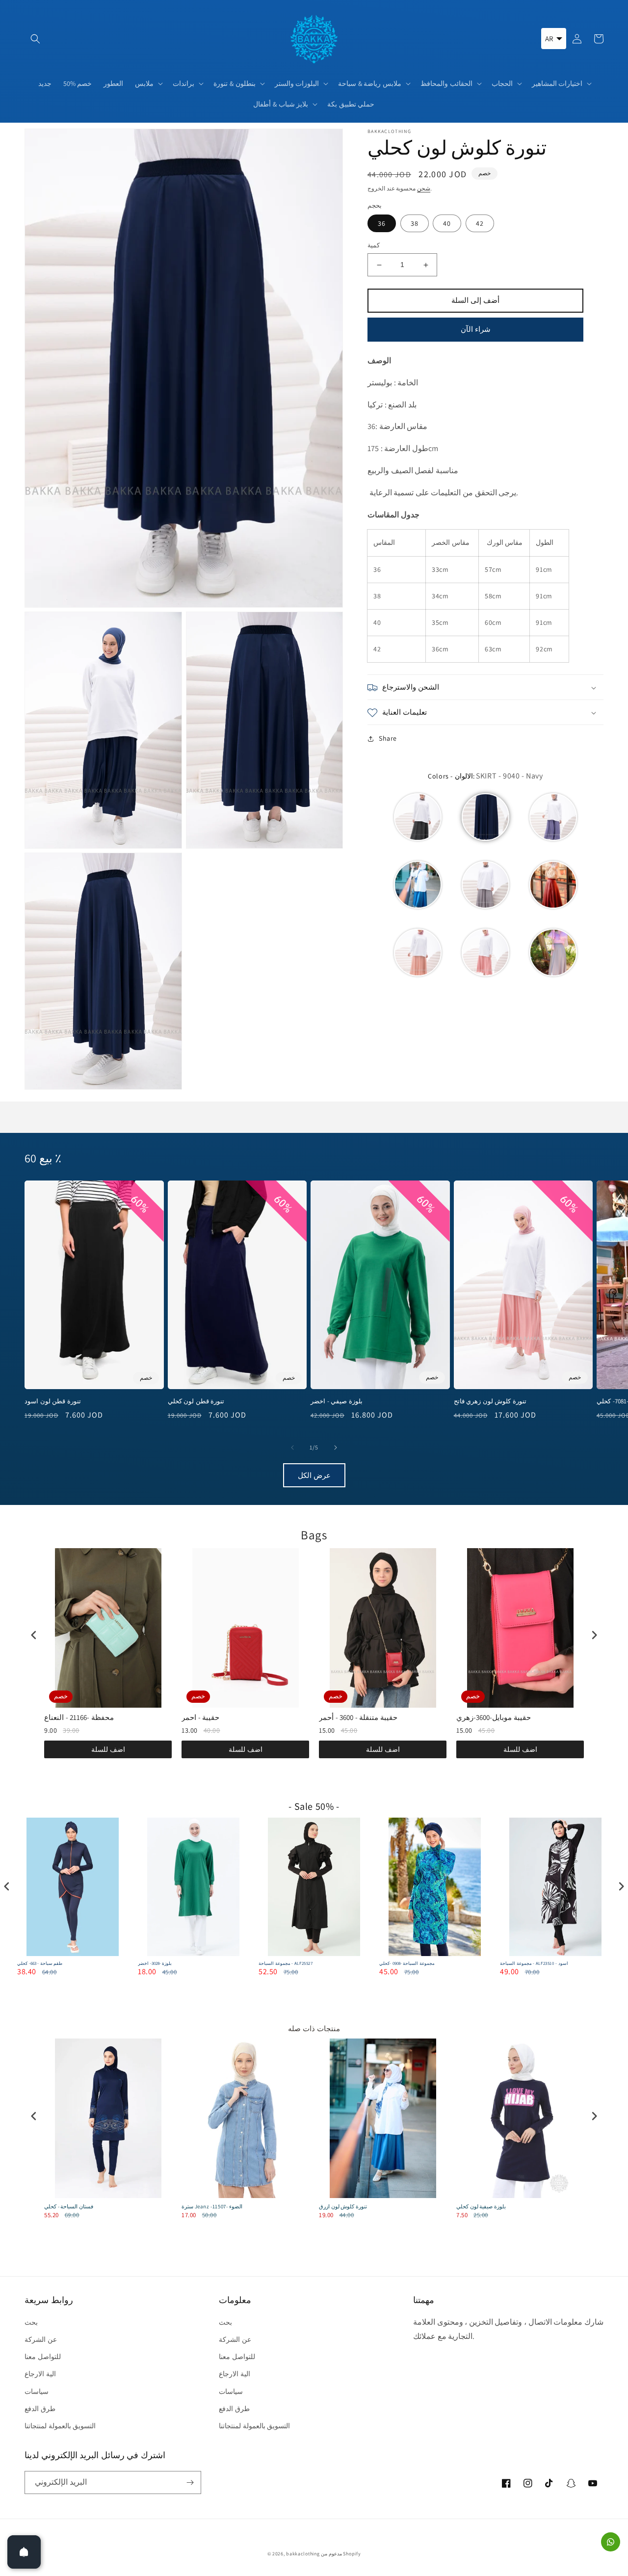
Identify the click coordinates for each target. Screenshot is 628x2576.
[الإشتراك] (190, 2482)
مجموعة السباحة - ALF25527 (286, 1964)
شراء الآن (476, 330)
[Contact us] (611, 2542)
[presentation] (34, 1635)
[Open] (24, 2552)
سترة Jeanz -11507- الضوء (212, 2206)
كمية (374, 246)
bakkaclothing (303, 2554)
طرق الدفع (40, 2409)
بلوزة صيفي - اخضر (337, 1401)
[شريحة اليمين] (336, 1448)
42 (480, 224)
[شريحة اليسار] (292, 1448)
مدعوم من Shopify (341, 2554)
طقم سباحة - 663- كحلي (40, 1964)
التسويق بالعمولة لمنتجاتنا (60, 2426)
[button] (35, 39)
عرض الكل (314, 1475)
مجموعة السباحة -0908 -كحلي (407, 1964)
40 (447, 224)
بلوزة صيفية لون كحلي (481, 2206)
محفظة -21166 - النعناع (79, 1717)
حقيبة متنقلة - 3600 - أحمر (358, 1717)
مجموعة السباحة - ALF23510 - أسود (534, 1964)
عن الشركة (41, 2339)
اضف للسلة (108, 1749)
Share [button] (388, 739)
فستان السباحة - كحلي (69, 2206)
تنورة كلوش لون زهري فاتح (490, 1401)
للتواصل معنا (43, 2357)
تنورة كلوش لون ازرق (343, 2206)
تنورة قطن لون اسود (53, 1401)
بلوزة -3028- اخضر (155, 1964)
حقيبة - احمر (200, 1717)
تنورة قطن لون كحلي (196, 1401)
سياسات (37, 2391)
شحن (424, 188)
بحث (31, 2322)
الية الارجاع (40, 2374)
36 (382, 224)
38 (415, 224)
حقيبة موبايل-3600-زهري (494, 1717)
